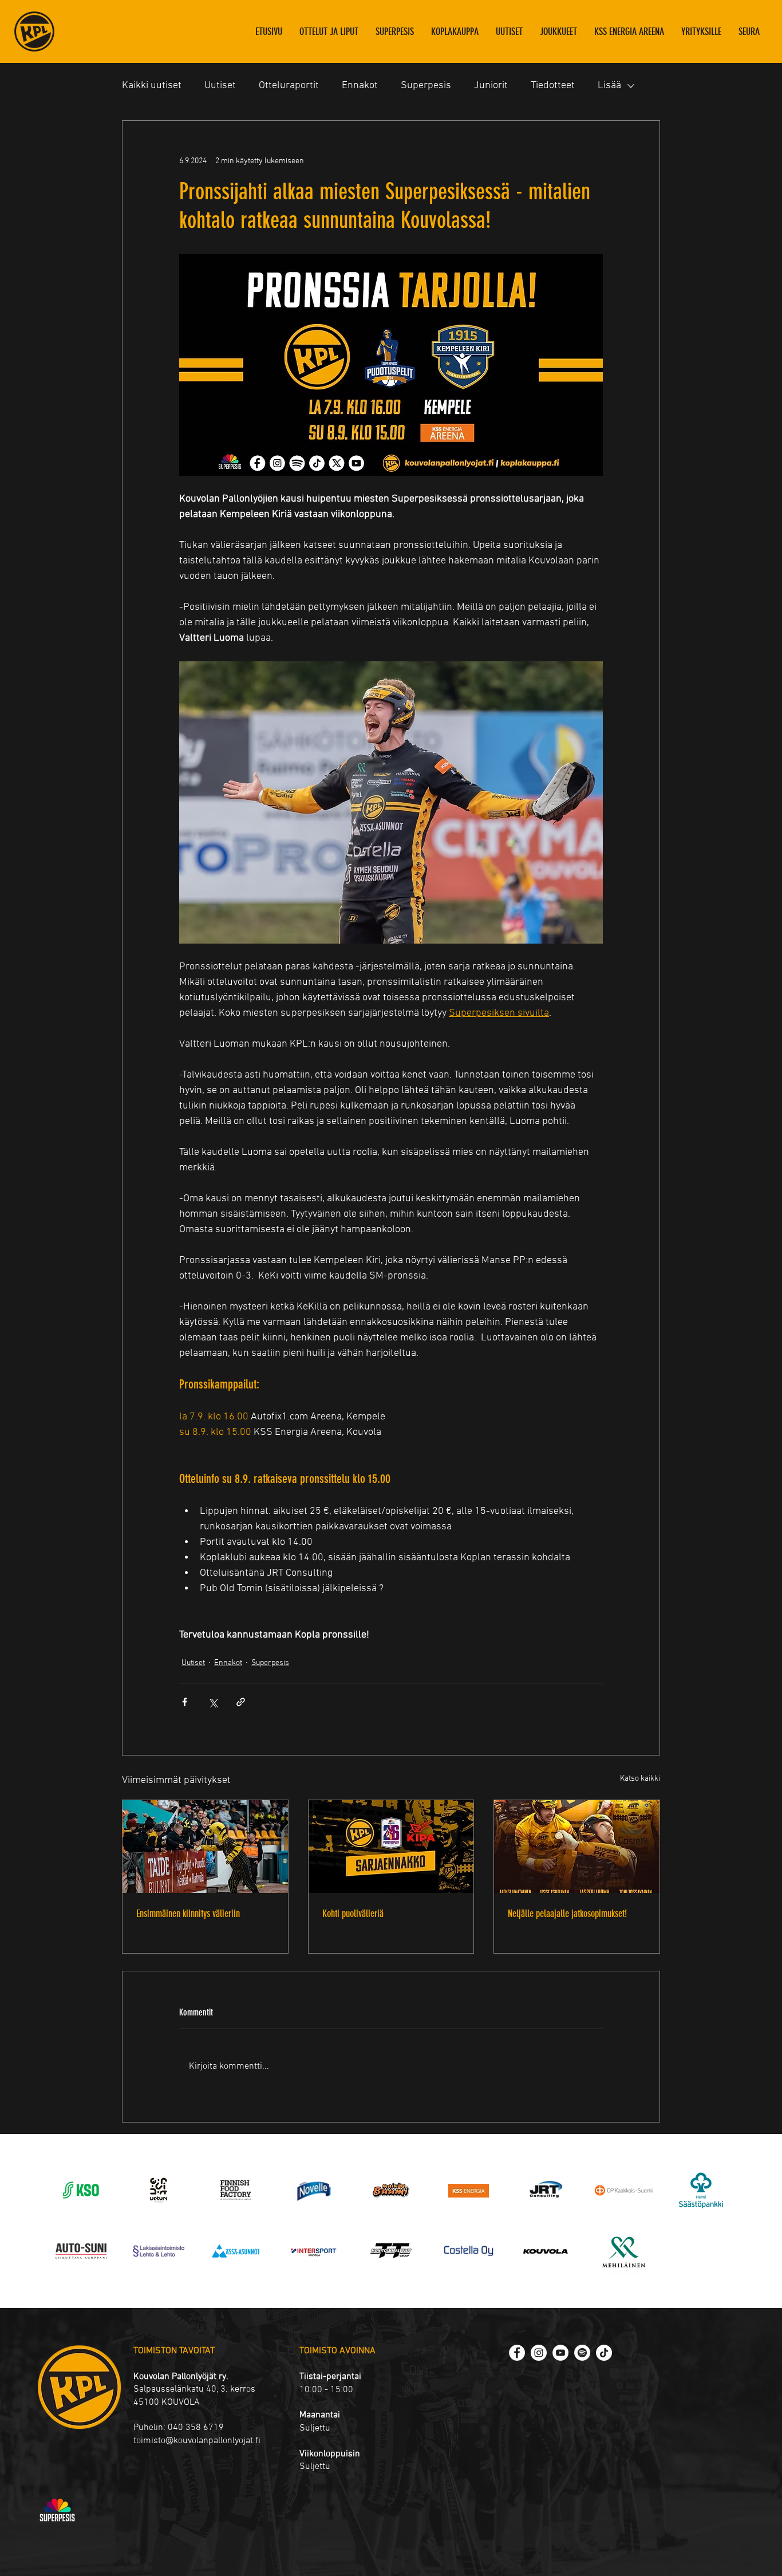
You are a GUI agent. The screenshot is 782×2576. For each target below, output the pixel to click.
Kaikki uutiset (152, 86)
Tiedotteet (553, 86)
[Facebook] (517, 2353)
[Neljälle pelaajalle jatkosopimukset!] (577, 1847)
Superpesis (426, 86)
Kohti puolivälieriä (353, 1914)
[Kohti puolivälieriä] (391, 1847)
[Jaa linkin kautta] (241, 1702)
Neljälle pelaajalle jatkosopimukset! (567, 1914)
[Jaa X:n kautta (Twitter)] (213, 1702)
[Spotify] (582, 2353)
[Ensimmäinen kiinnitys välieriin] (205, 1847)
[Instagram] (539, 2353)
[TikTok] (604, 2353)
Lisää (609, 86)
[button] (558, 31)
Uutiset (220, 86)
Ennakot (360, 86)
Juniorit (491, 86)
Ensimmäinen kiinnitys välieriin (188, 1914)
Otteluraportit (289, 86)
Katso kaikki (640, 1779)
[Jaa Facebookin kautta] (185, 1702)
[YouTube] (560, 2353)
